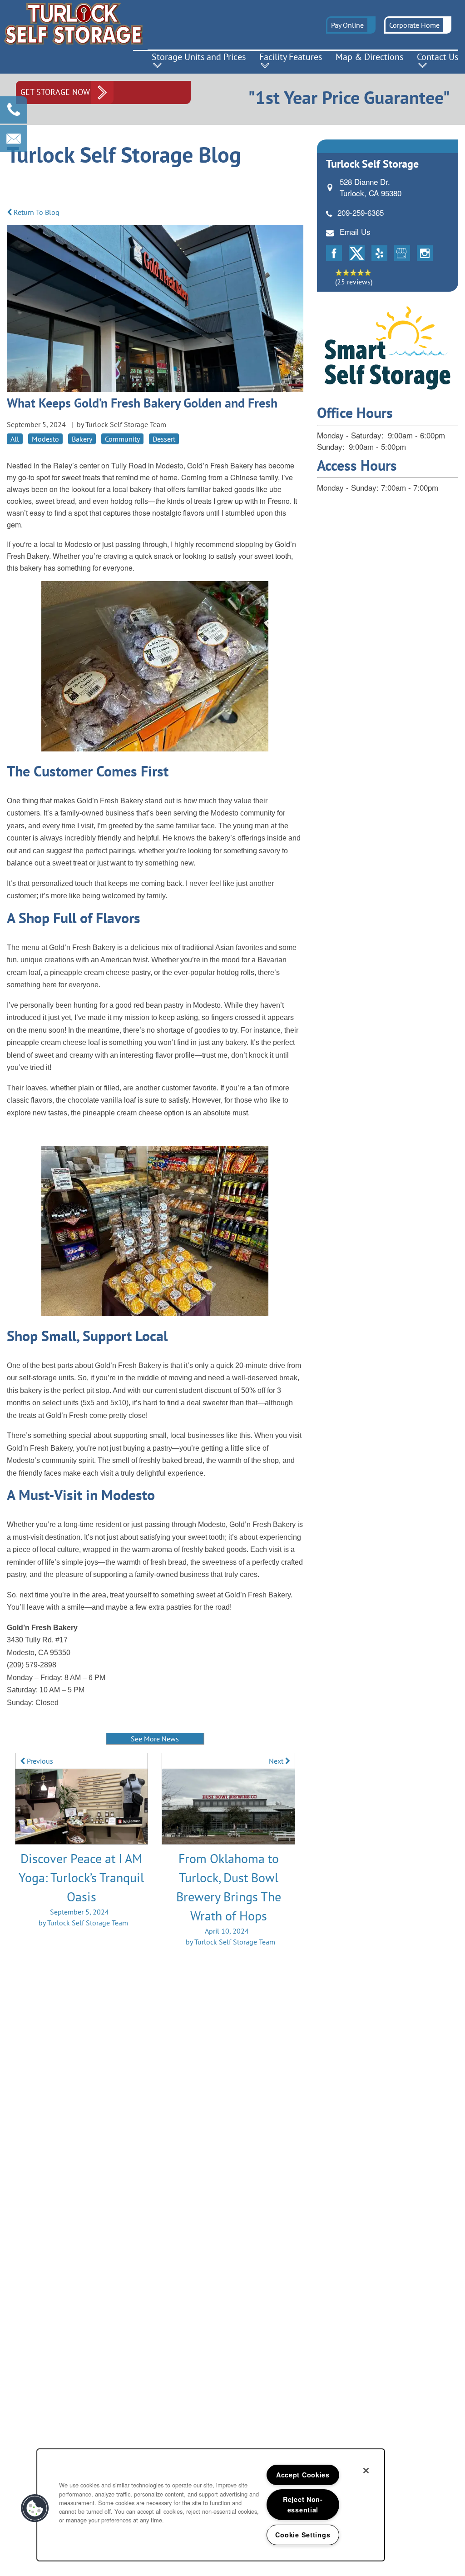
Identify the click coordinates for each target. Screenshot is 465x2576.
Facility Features (291, 57)
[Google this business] (402, 253)
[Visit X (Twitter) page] (357, 253)
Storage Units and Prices (199, 57)
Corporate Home (414, 25)
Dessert (164, 439)
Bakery (82, 439)
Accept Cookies (303, 2475)
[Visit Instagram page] (425, 253)
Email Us (355, 231)
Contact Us (438, 57)
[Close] (366, 2471)
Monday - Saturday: (350, 435)
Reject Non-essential (303, 2504)
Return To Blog (36, 212)
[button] (351, 25)
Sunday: (331, 446)
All (15, 439)
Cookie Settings (303, 2535)
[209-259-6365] (14, 110)
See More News (155, 1739)
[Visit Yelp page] (379, 253)
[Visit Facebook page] (334, 253)
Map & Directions (369, 57)
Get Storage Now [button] (55, 92)
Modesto (45, 439)
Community (122, 439)
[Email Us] (14, 139)
